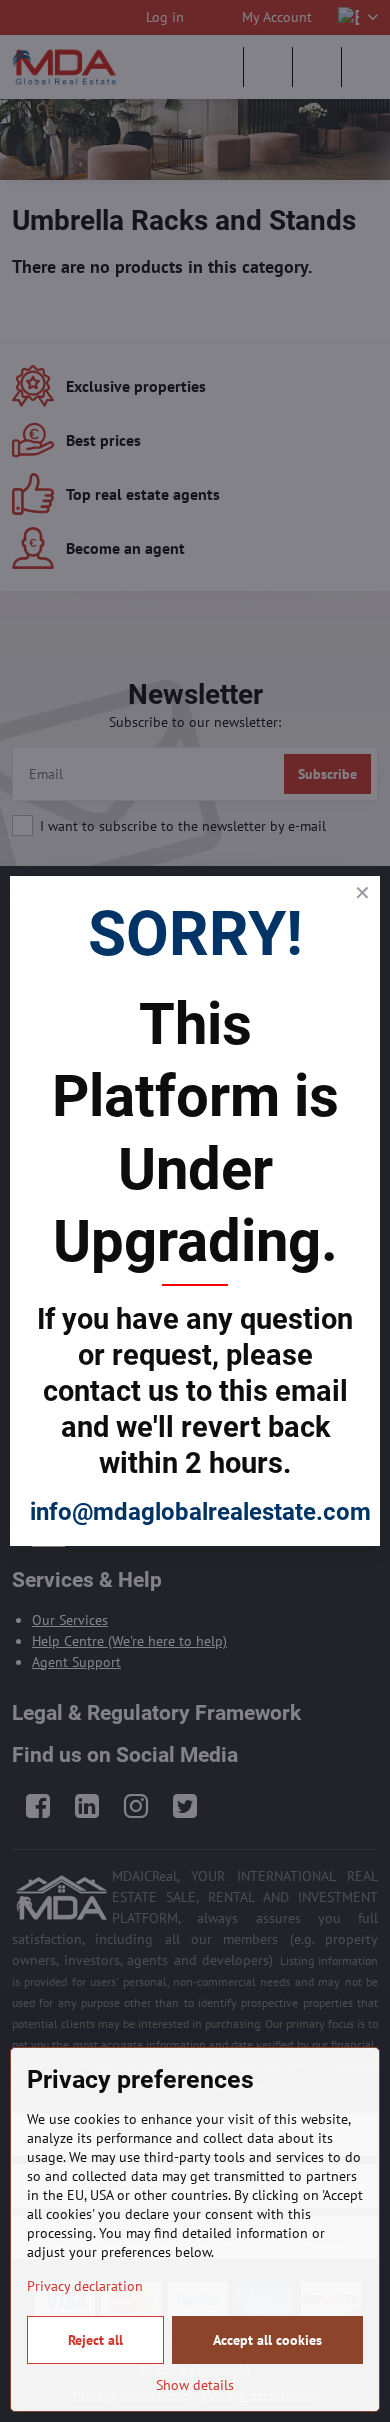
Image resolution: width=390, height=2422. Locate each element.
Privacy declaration (85, 2286)
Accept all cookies (267, 2340)
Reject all (95, 2340)
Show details (195, 2385)
